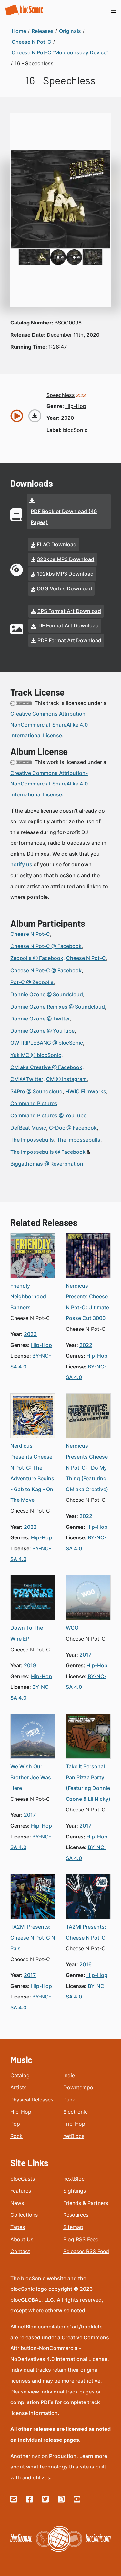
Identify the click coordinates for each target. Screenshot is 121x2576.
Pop (15, 2124)
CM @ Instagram (66, 1079)
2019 (30, 1665)
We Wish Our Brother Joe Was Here (31, 1777)
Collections (24, 2215)
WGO (72, 1628)
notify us (21, 864)
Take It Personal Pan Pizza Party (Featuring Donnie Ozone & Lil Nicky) (88, 1783)
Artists (18, 2087)
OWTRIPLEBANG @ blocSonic (47, 1043)
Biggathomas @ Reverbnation (47, 1164)
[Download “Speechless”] (35, 416)
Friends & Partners (86, 2203)
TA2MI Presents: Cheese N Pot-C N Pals (33, 1937)
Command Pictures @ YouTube (48, 1115)
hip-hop (76, 406)
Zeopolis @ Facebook (37, 958)
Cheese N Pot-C (30, 934)
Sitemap (73, 2227)
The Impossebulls (32, 1140)
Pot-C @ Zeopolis (32, 982)
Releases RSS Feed (86, 2251)
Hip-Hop (21, 2112)
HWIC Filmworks (86, 1091)
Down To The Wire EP (27, 1633)
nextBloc (74, 2179)
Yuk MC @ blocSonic (36, 1055)
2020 (67, 418)
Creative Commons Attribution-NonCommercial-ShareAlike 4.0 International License (49, 724)
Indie (69, 2075)
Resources (76, 2215)
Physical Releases (32, 2100)
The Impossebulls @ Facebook (48, 1152)
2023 (30, 1334)
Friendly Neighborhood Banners (28, 1297)
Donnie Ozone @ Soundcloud (47, 994)
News (17, 2203)
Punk (69, 2100)
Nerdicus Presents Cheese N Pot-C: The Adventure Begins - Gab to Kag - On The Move (32, 1473)
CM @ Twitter (27, 1079)
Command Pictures (34, 1103)
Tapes (18, 2227)
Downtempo (78, 2087)
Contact (20, 2251)
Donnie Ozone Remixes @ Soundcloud (58, 1007)
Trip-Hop (74, 2124)
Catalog (20, 2075)
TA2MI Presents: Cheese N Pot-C (86, 1932)
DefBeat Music (28, 1128)
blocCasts (23, 2179)
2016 (86, 1964)
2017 (85, 1655)
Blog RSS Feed (81, 2239)
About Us (22, 2239)
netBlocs (74, 2136)
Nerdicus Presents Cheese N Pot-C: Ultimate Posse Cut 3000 (87, 1302)
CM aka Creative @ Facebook (46, 1067)
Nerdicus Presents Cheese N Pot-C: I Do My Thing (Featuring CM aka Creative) (87, 1467)
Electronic (76, 2112)
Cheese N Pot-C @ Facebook (46, 946)
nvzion (40, 2456)
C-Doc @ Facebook (73, 1128)
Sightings (75, 2191)
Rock (16, 2136)
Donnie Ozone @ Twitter (40, 1019)
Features (21, 2191)
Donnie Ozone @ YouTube (42, 1031)
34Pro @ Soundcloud (36, 1091)
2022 (86, 1345)
